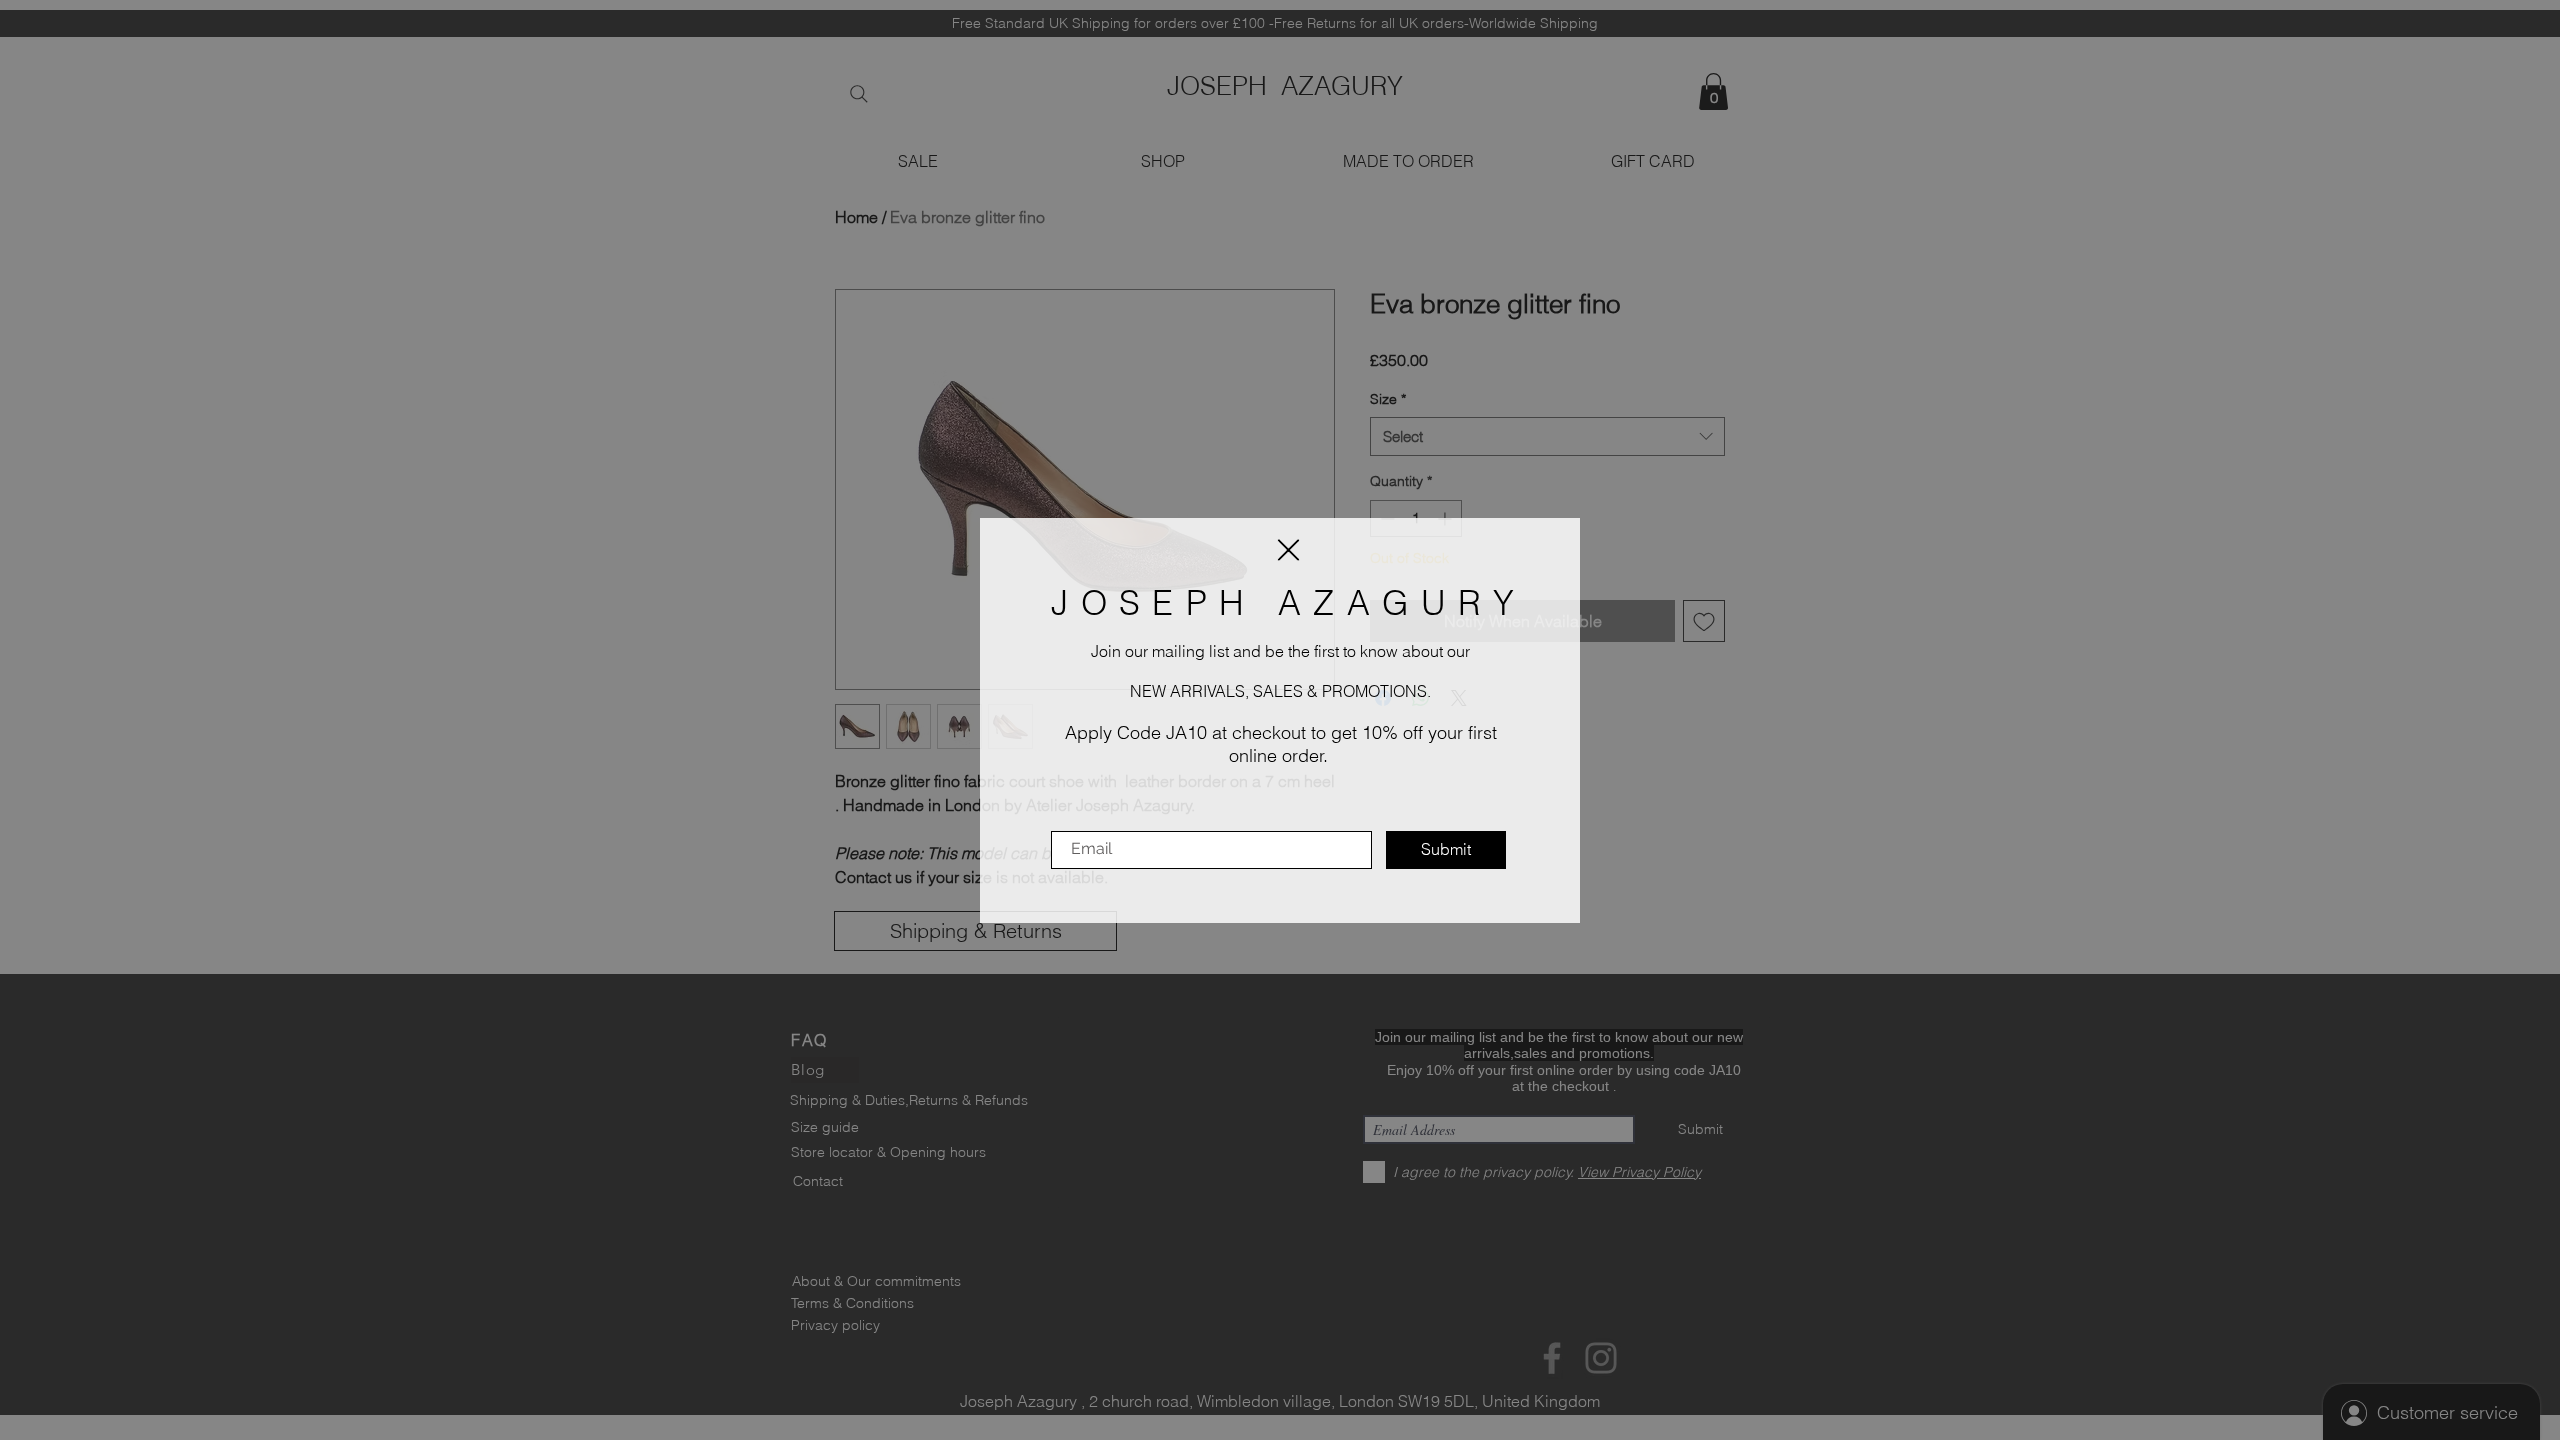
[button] (1288, 550)
